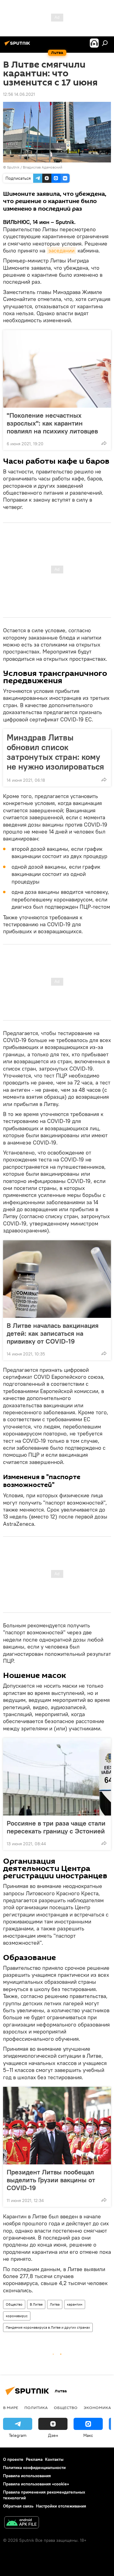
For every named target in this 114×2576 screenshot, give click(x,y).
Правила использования (27, 2476)
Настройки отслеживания (61, 2506)
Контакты (54, 2459)
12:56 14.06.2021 (19, 94)
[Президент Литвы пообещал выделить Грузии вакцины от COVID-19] (57, 2126)
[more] (104, 443)
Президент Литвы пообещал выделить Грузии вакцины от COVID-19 (51, 2180)
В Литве (36, 2304)
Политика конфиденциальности (34, 2467)
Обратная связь (18, 2506)
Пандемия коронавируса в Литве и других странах (48, 2327)
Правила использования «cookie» (36, 2484)
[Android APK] (22, 2523)
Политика (36, 2407)
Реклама (34, 2459)
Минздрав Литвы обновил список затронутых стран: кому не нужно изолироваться (55, 752)
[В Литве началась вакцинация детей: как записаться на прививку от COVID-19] (57, 1279)
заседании (61, 251)
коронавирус (17, 2316)
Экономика (97, 2407)
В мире (11, 2407)
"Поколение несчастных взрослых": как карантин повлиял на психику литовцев (52, 423)
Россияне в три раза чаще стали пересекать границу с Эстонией (56, 1827)
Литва (55, 2304)
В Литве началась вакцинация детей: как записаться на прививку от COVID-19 (53, 1333)
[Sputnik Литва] (18, 45)
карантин (75, 2304)
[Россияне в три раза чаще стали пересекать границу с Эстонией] (57, 1777)
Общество (14, 2304)
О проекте (13, 2459)
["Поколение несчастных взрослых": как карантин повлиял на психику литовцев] (57, 369)
